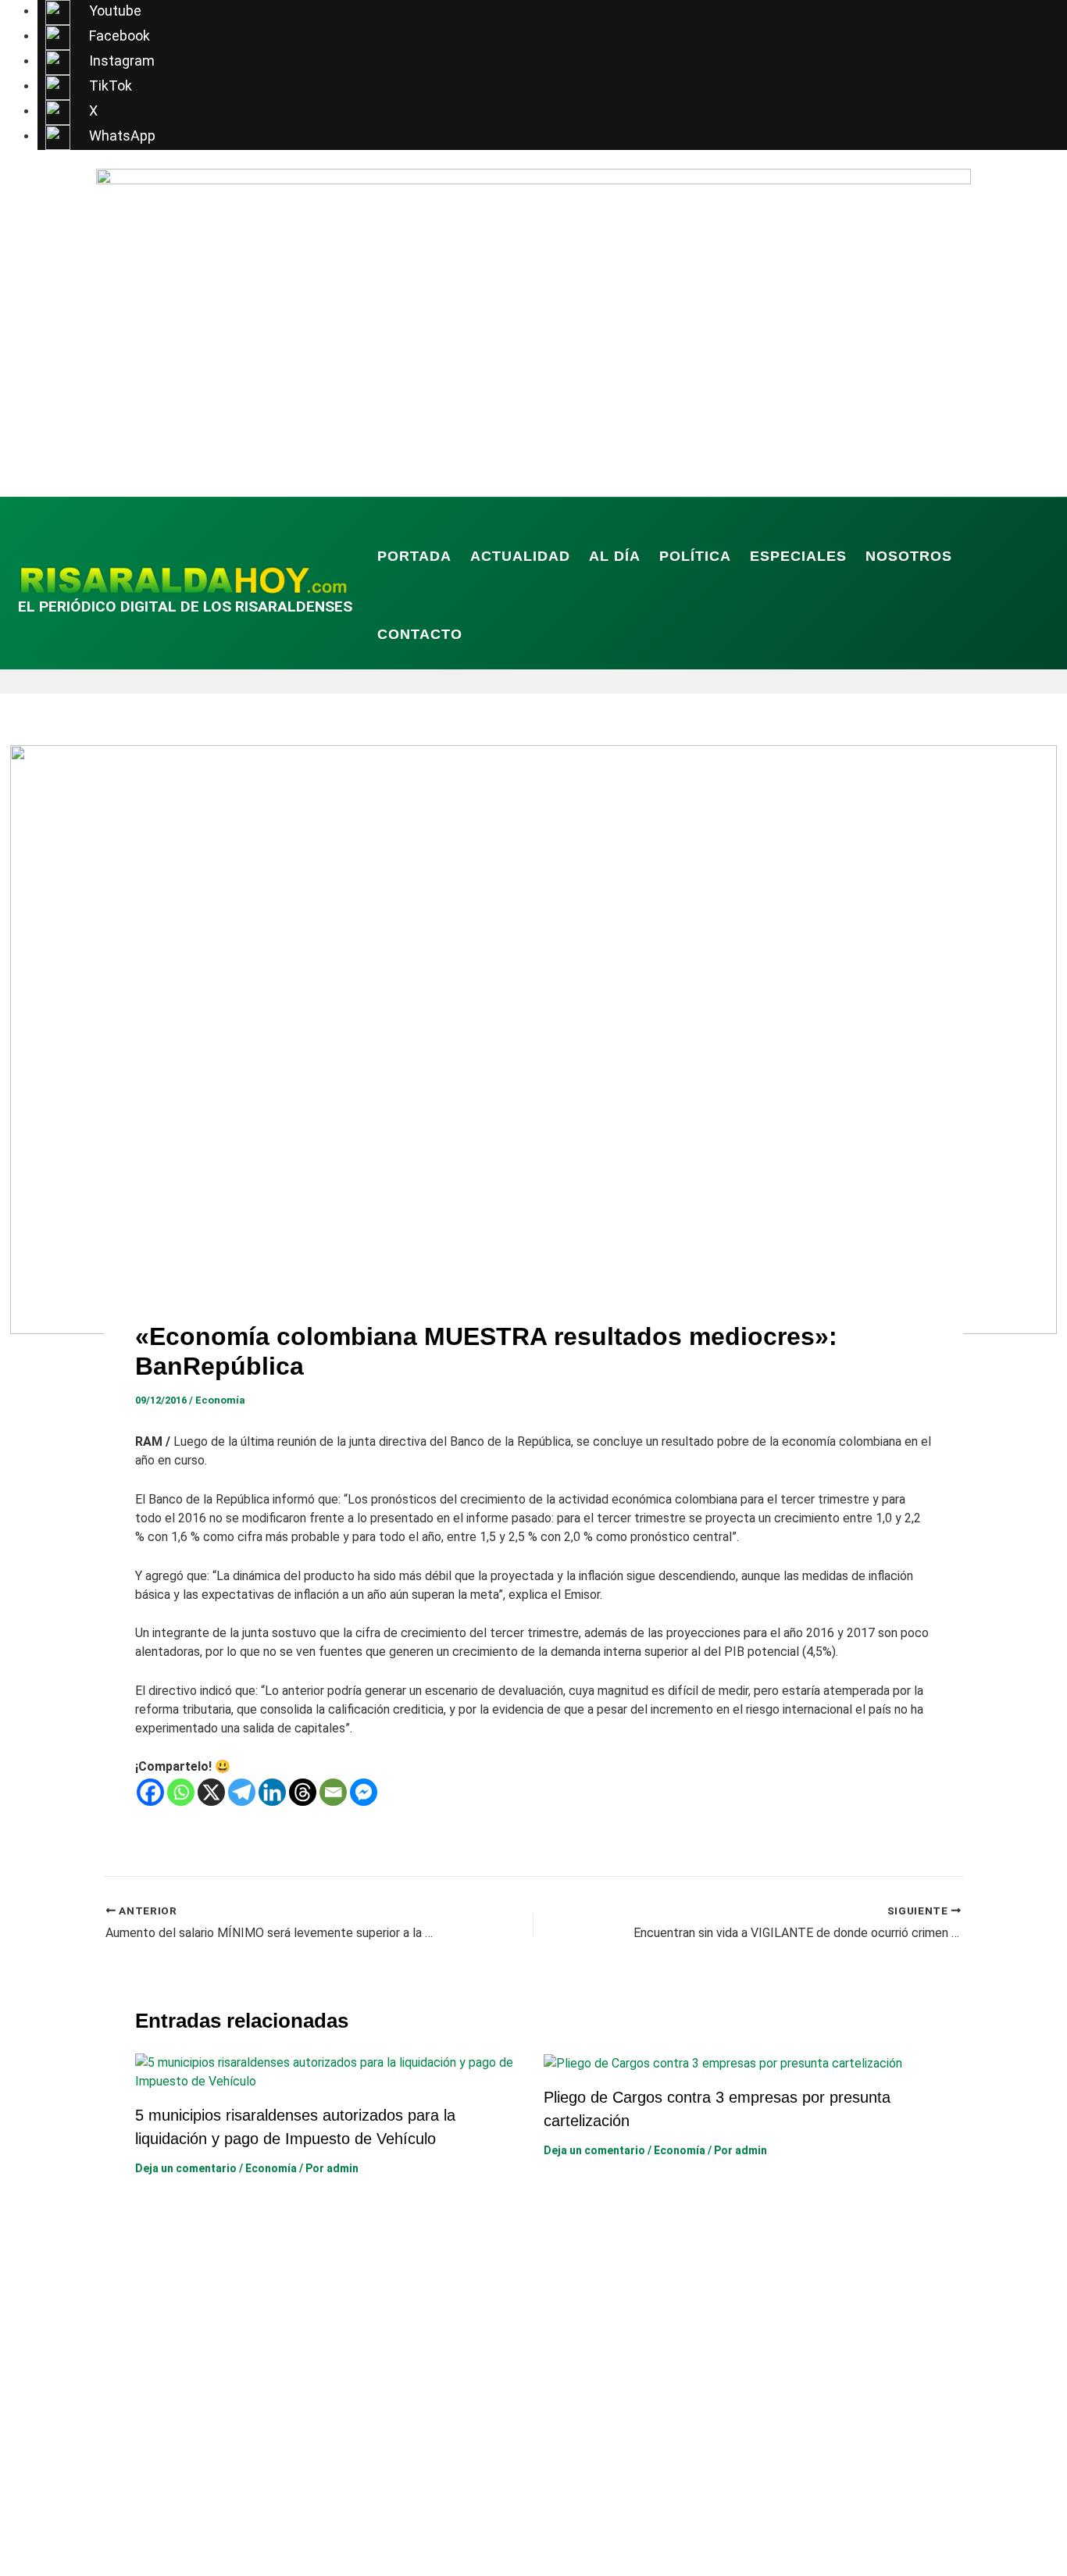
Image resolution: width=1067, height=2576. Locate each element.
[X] (211, 1792)
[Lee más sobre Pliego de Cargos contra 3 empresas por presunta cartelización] (723, 2062)
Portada (414, 556)
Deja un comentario (186, 2168)
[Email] (333, 1792)
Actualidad (520, 556)
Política (695, 556)
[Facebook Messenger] (364, 1792)
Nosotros (909, 556)
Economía (220, 1400)
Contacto (420, 634)
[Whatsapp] (181, 1792)
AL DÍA (615, 556)
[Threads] (303, 1792)
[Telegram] (242, 1792)
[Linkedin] (272, 1792)
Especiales (798, 556)
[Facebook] (150, 1792)
